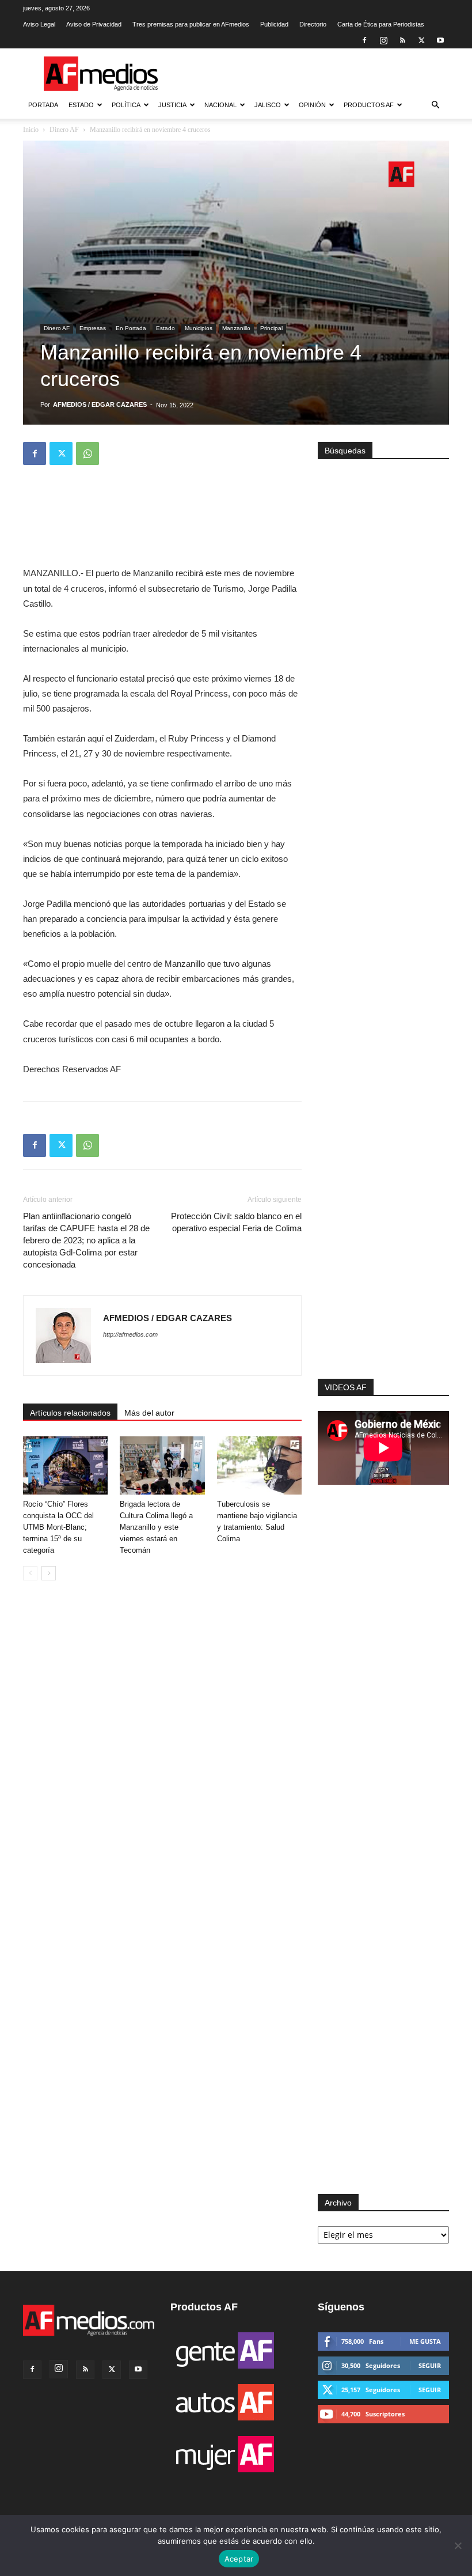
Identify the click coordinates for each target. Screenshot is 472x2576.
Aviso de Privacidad (94, 24)
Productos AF (369, 105)
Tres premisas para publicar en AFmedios (191, 24)
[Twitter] (421, 40)
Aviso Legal (39, 24)
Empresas (93, 328)
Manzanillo (236, 328)
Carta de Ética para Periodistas (381, 24)
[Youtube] (440, 40)
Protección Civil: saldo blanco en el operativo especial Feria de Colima (236, 1222)
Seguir (430, 2365)
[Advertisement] (383, 1239)
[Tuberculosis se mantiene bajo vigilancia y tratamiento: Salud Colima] (259, 1465)
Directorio (313, 24)
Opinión (312, 105)
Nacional (220, 105)
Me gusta (425, 2341)
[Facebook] (364, 40)
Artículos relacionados (70, 1413)
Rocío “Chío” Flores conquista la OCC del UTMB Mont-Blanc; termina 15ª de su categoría (58, 1527)
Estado (81, 105)
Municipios (199, 328)
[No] (458, 2545)
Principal (271, 328)
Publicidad (274, 24)
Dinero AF (64, 130)
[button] (435, 105)
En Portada (131, 328)
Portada (43, 105)
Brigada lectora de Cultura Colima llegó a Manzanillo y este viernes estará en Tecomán (156, 1527)
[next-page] (49, 1573)
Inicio (31, 130)
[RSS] (402, 40)
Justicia (172, 105)
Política (126, 105)
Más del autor (149, 1413)
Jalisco (268, 105)
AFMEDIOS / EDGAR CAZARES (100, 404)
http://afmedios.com (130, 1334)
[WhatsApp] (87, 453)
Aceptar (239, 2559)
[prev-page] (30, 1573)
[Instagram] (383, 40)
